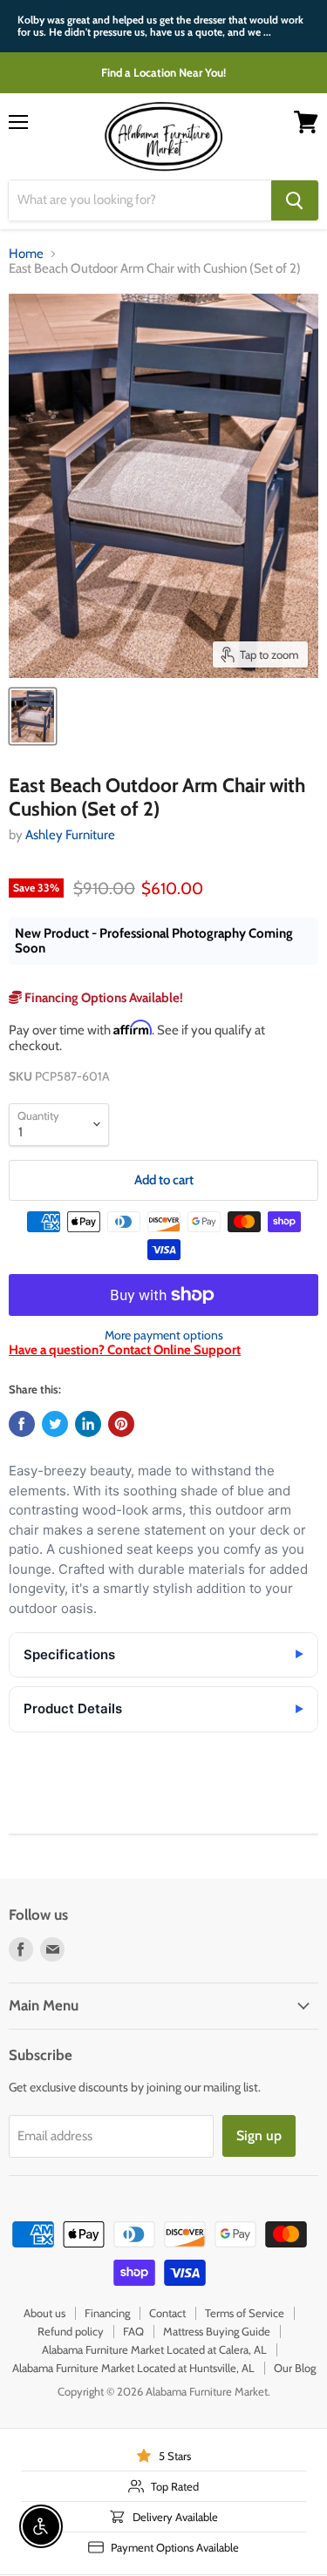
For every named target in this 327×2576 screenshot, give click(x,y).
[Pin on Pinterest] (121, 1424)
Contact (167, 2313)
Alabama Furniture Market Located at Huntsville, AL (133, 2368)
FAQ (133, 2331)
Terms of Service (245, 2313)
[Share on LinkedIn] (88, 1424)
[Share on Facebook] (22, 1424)
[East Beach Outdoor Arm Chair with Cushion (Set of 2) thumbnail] (33, 716)
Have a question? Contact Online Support (125, 1350)
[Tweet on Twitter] (55, 1424)
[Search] (295, 200)
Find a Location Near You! (163, 72)
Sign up (259, 2135)
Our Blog (295, 2368)
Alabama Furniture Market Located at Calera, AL (154, 2349)
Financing (107, 2313)
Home (26, 254)
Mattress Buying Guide (217, 2331)
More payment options (164, 1335)
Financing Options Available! (102, 998)
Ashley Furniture (70, 835)
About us (44, 2313)
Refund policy (71, 2331)
